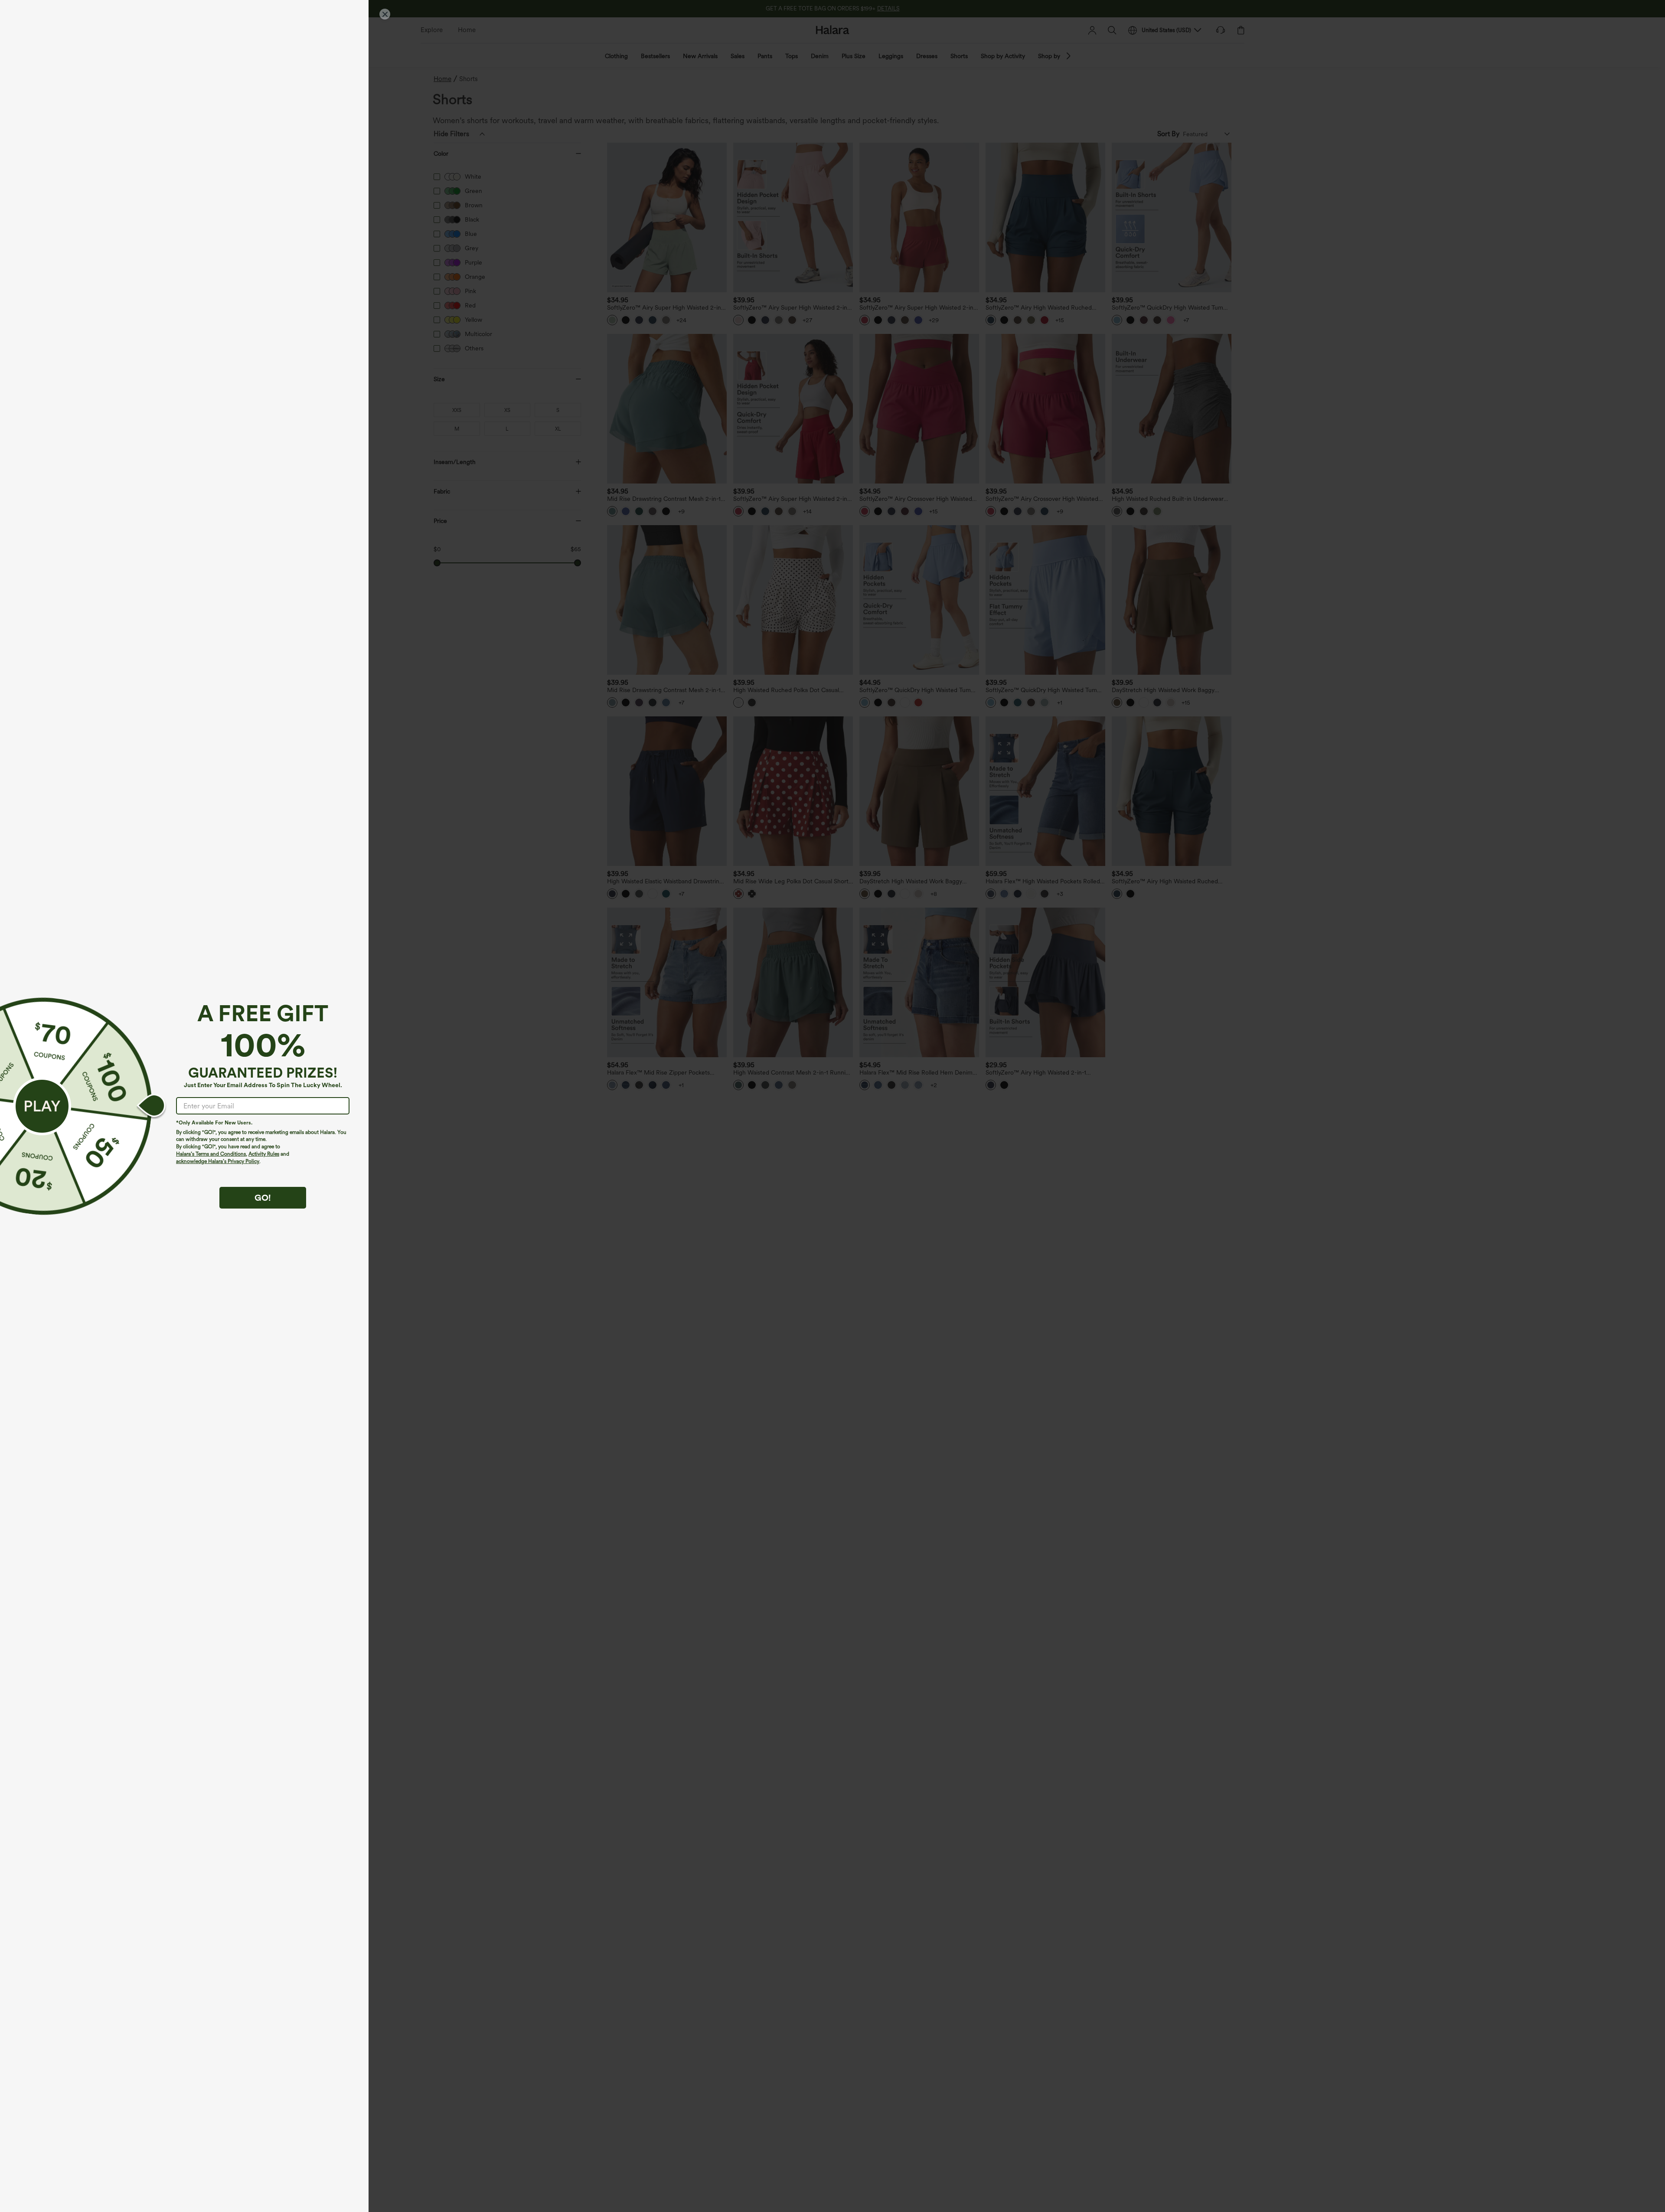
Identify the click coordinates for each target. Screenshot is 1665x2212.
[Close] (385, 14)
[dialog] (832, 1106)
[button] (42, 1106)
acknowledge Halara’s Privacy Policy (218, 1161)
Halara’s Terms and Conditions (211, 1154)
